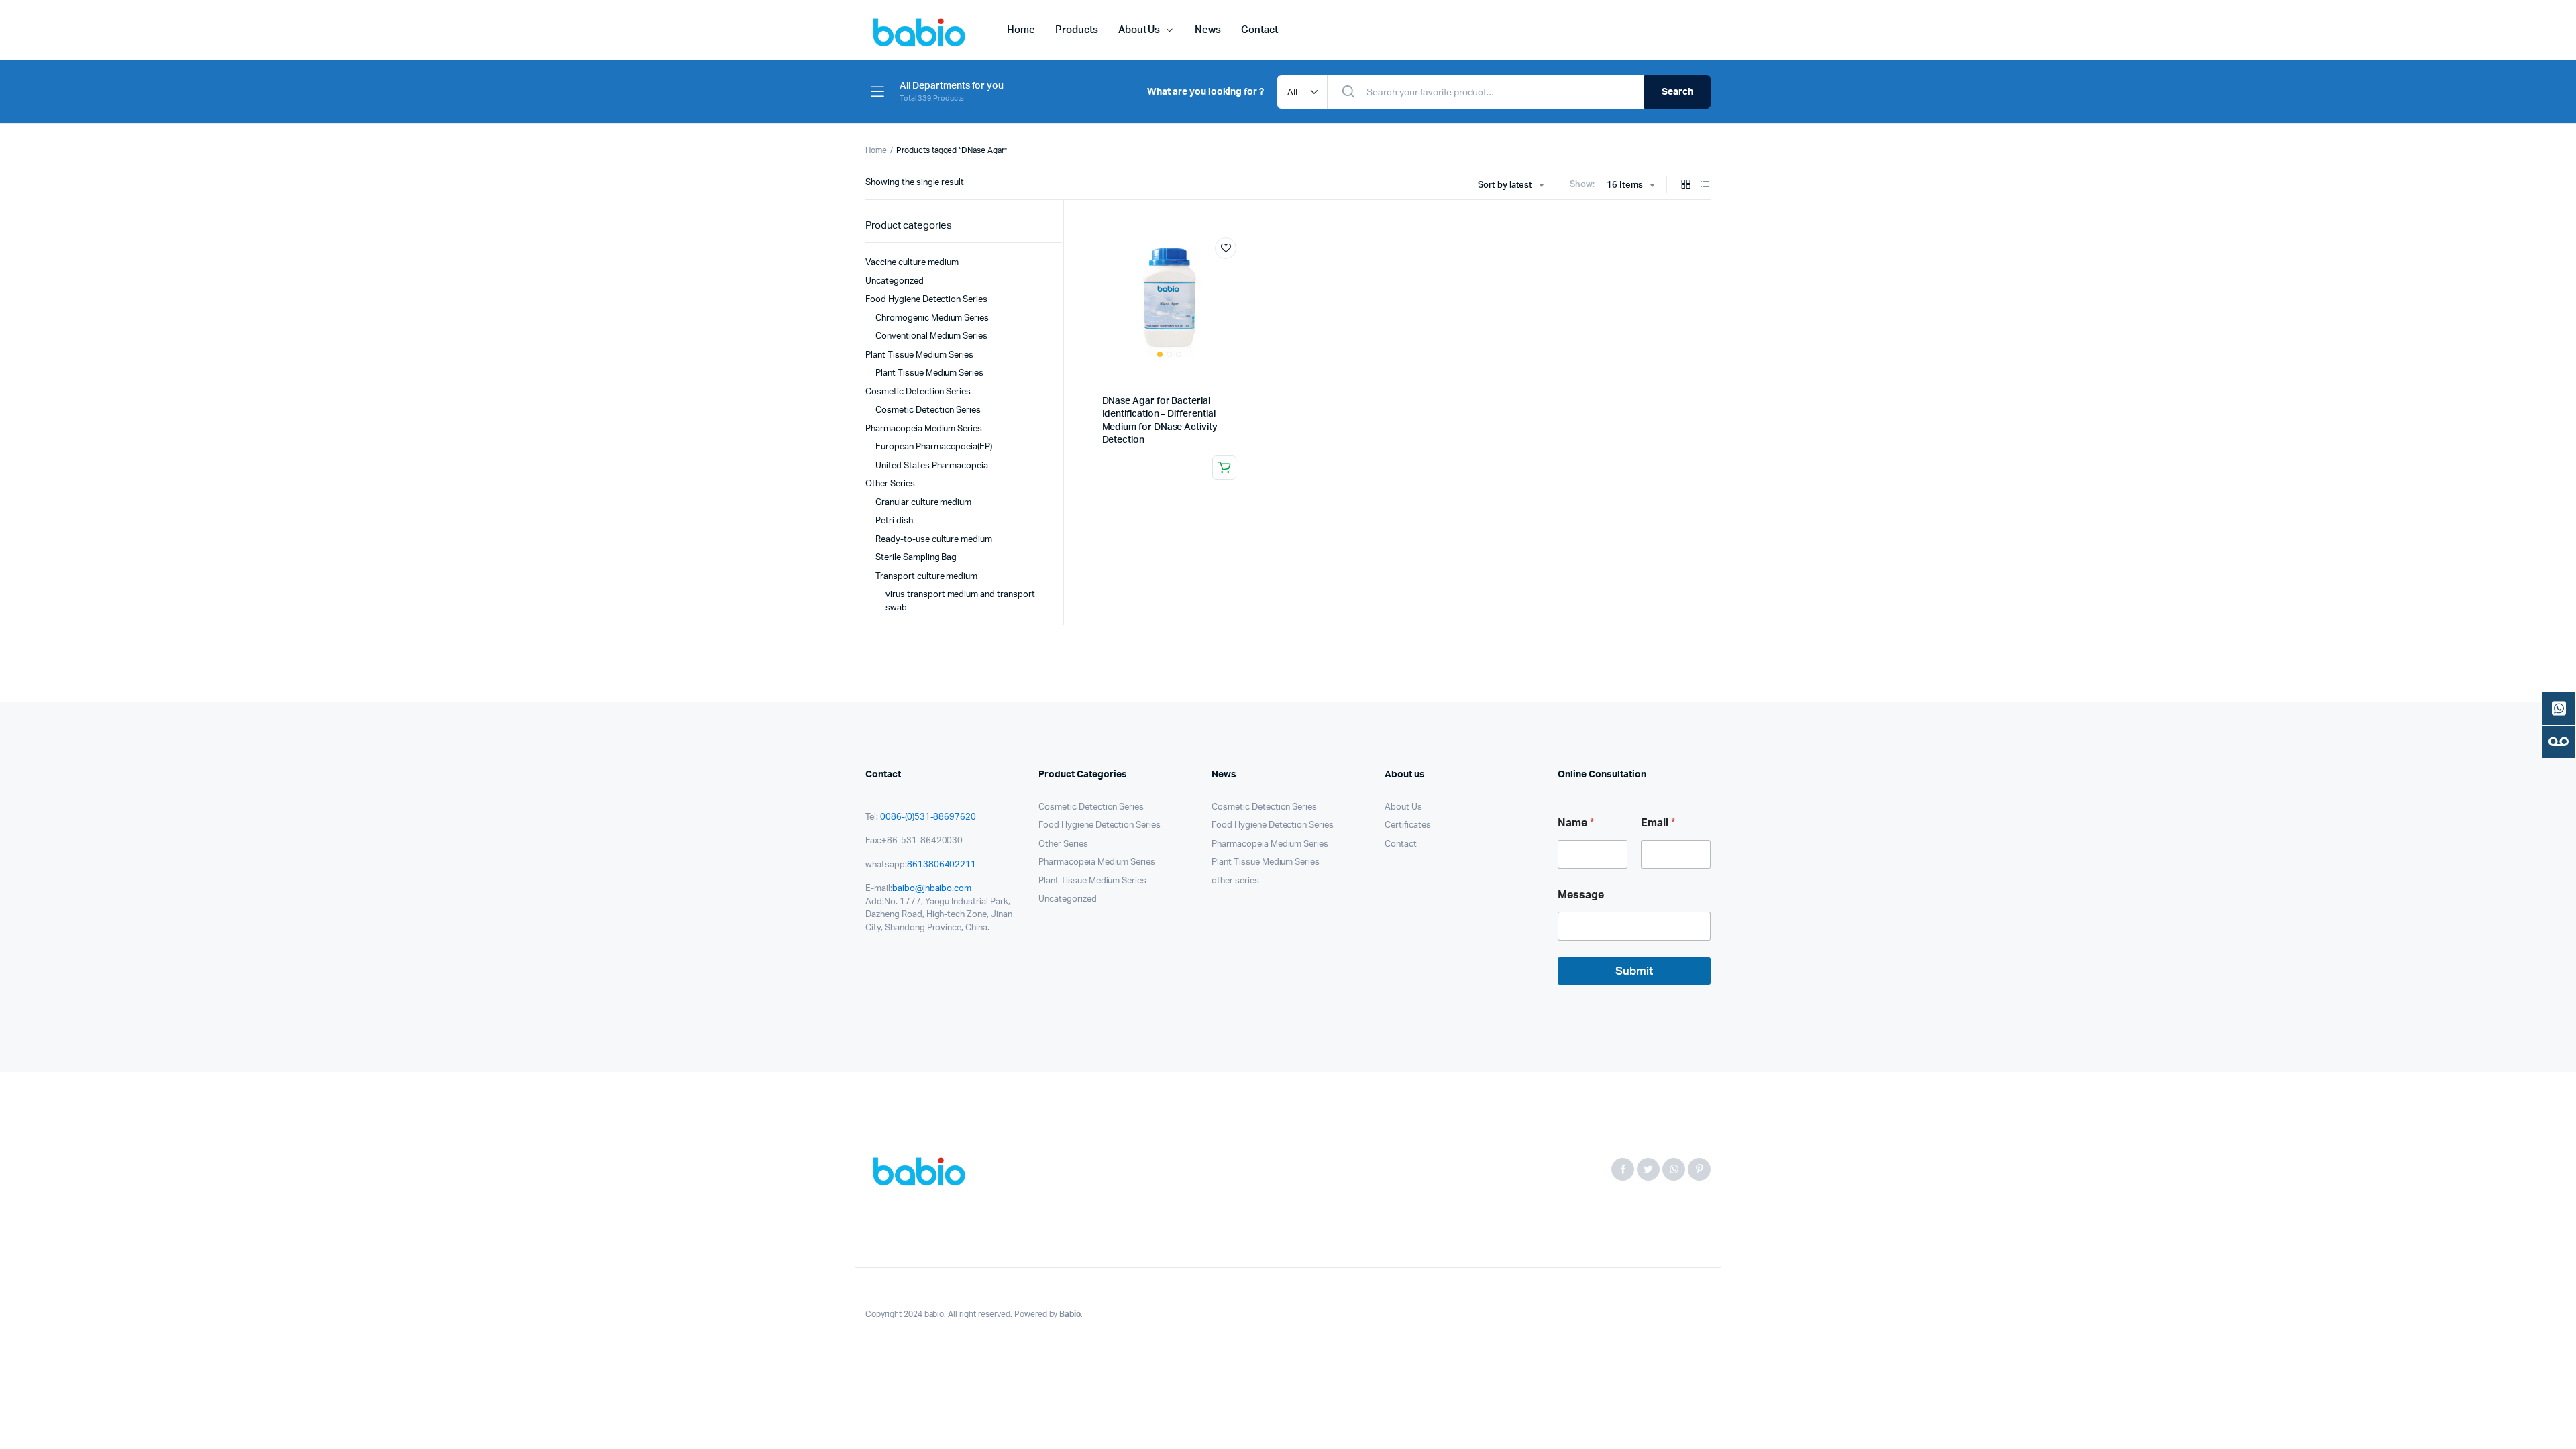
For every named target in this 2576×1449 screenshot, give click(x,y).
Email (1658, 823)
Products (1077, 30)
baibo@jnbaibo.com (932, 889)
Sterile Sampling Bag (916, 558)
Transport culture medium (926, 577)
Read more (1224, 468)
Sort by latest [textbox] (1505, 185)
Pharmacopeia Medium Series (924, 429)
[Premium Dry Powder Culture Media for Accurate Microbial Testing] (923, 1170)
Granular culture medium (923, 503)
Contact (1259, 30)
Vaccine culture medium (912, 263)
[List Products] (1705, 185)
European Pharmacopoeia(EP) (934, 447)
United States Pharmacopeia (932, 466)
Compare (1232, 273)
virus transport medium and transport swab (960, 601)
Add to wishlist (1226, 248)
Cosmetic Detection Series (918, 392)
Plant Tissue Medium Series (919, 355)
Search (1677, 92)
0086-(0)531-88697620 (928, 817)
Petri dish (894, 521)
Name (1576, 823)
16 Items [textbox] (1625, 185)
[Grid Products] (1686, 185)
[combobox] (1511, 186)
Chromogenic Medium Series (932, 318)
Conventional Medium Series (931, 336)
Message (1581, 895)
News (1208, 30)
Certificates (1408, 825)
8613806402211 (942, 865)
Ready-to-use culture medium (934, 540)
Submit (1634, 971)
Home (1021, 30)
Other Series (890, 484)
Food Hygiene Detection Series (926, 300)
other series (1235, 881)
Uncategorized (895, 281)
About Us (1139, 30)
